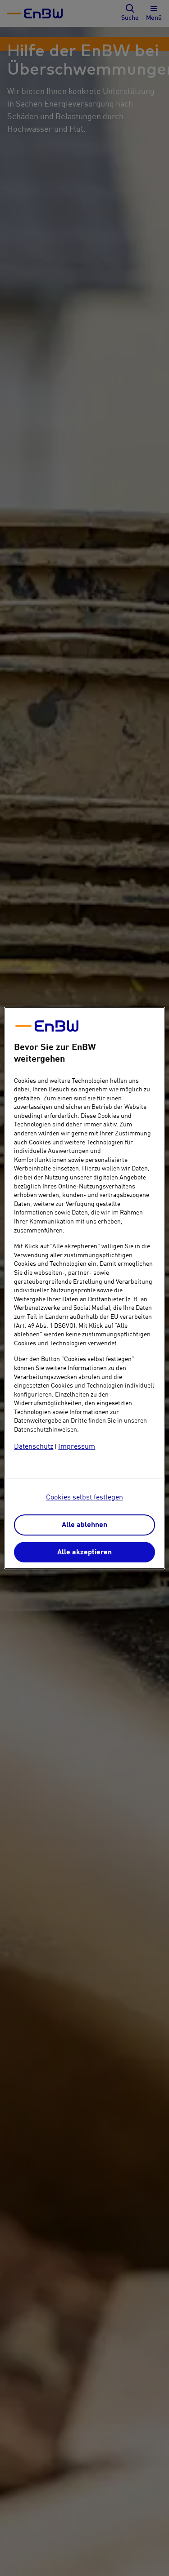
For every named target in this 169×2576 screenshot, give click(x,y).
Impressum (77, 1447)
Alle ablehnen (84, 1526)
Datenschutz (34, 1447)
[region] (84, 1288)
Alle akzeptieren (84, 1553)
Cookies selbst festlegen (84, 1498)
